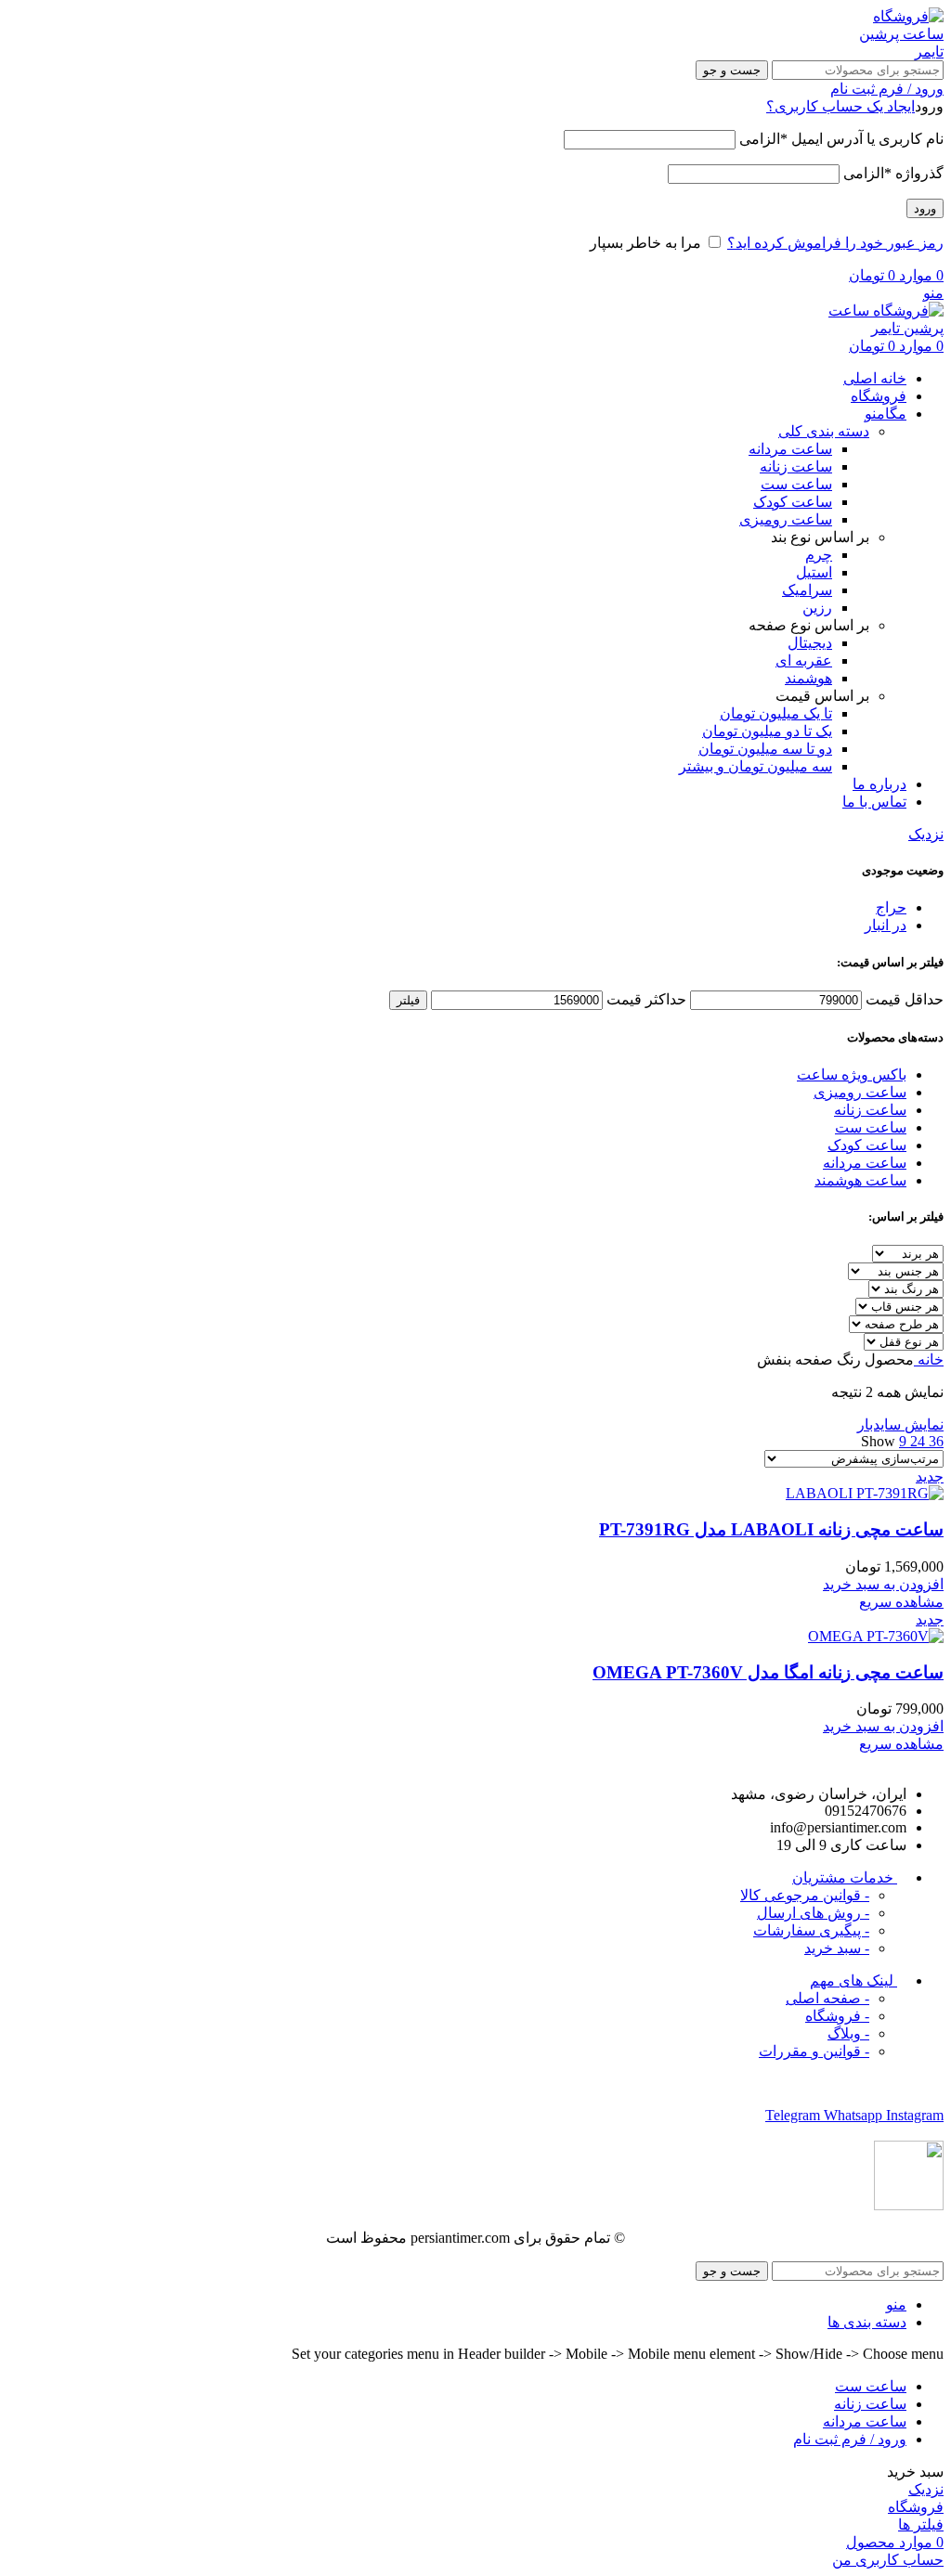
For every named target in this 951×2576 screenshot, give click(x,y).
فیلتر (408, 1000)
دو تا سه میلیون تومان (765, 749)
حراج (891, 907)
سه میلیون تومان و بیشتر (756, 766)
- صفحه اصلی (827, 1998)
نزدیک (926, 834)
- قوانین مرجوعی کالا (805, 1895)
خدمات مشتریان (845, 1877)
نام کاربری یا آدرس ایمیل (841, 139)
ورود (925, 208)
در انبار (886, 925)
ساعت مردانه (790, 449)
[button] (883, 1584)
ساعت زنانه (796, 466)
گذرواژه (893, 173)
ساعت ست (796, 484)
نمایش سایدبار (900, 1424)
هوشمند (808, 678)
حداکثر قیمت (646, 999)
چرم (819, 555)
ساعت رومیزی (786, 519)
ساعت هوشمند (860, 1180)
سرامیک (807, 590)
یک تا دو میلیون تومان (767, 731)
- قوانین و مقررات (814, 2051)
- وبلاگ (848, 2033)
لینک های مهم (853, 1981)
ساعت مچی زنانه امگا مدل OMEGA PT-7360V (768, 1672)
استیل (814, 572)
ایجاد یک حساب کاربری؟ (840, 106)
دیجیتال (810, 643)
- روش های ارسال (813, 1913)
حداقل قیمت (905, 999)
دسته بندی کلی (824, 431)
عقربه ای (804, 660)
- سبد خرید (837, 1948)
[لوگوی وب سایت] (897, 52)
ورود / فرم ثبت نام (850, 2439)
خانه (929, 1359)
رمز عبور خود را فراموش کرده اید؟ (835, 243)
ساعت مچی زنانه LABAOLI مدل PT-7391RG (771, 1529)
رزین (817, 608)
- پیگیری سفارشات (811, 1930)
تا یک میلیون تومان (776, 713)
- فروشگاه (837, 2016)
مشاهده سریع (901, 1602)
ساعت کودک (793, 502)
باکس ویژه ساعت (852, 1074)
